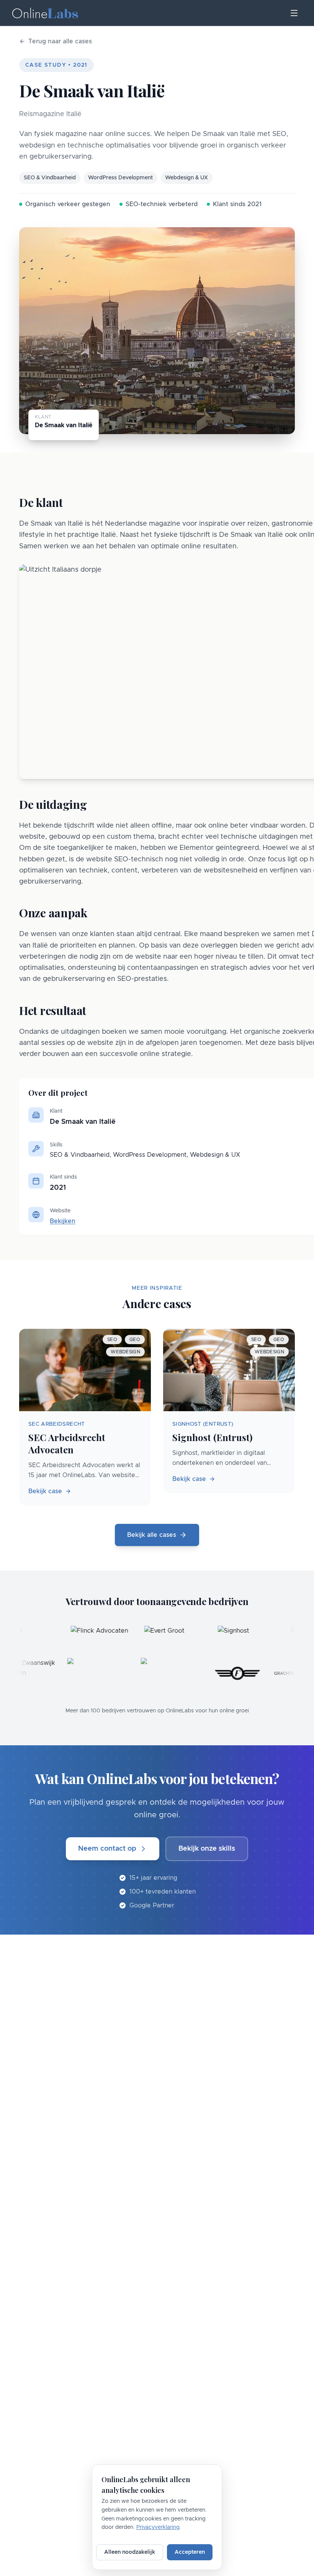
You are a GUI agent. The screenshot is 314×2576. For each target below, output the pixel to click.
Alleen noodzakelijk (130, 2552)
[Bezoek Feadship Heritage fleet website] (246, 1673)
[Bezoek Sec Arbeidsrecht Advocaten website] (180, 1673)
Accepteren (190, 2552)
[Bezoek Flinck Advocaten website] (70, 1641)
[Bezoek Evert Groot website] (143, 1641)
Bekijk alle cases (152, 1535)
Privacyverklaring (158, 2527)
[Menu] (294, 13)
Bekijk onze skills (207, 1849)
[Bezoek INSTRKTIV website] (107, 1673)
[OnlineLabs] (45, 13)
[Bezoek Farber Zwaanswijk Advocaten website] (33, 1673)
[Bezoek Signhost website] (217, 1641)
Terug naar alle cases (60, 41)
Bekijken (63, 1221)
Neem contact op (107, 1849)
